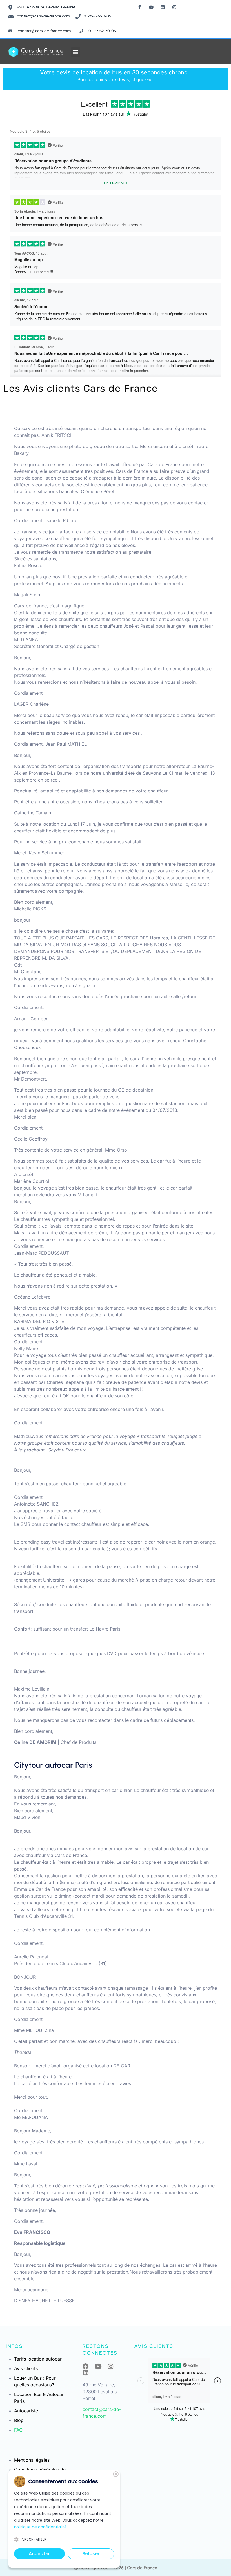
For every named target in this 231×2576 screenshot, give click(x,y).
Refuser (91, 2554)
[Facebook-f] (140, 7)
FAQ (18, 2430)
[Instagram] (174, 7)
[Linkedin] (163, 7)
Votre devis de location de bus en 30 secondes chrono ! (115, 76)
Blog (19, 2420)
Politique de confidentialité (40, 2527)
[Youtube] (151, 7)
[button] (76, 52)
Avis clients (26, 2368)
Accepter (39, 2554)
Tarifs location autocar (38, 2359)
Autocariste (26, 2411)
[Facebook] (86, 2366)
